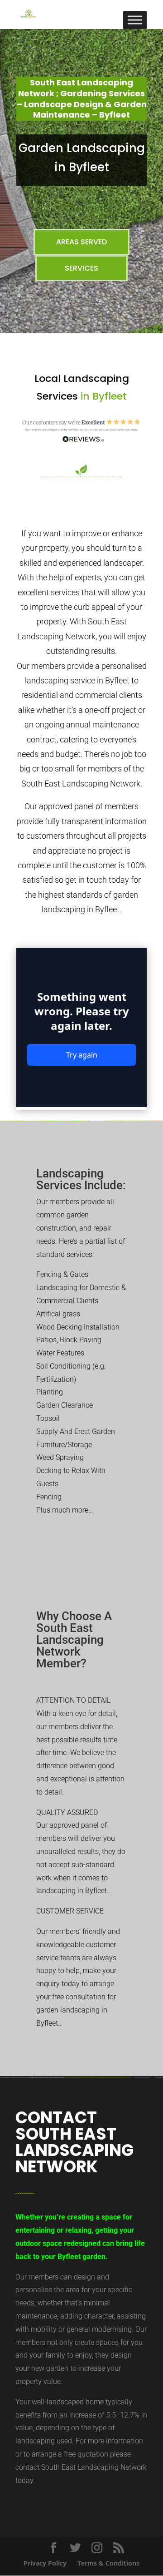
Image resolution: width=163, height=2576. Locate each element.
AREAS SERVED (81, 242)
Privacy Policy (45, 2563)
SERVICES (81, 268)
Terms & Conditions (108, 2563)
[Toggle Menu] (135, 20)
